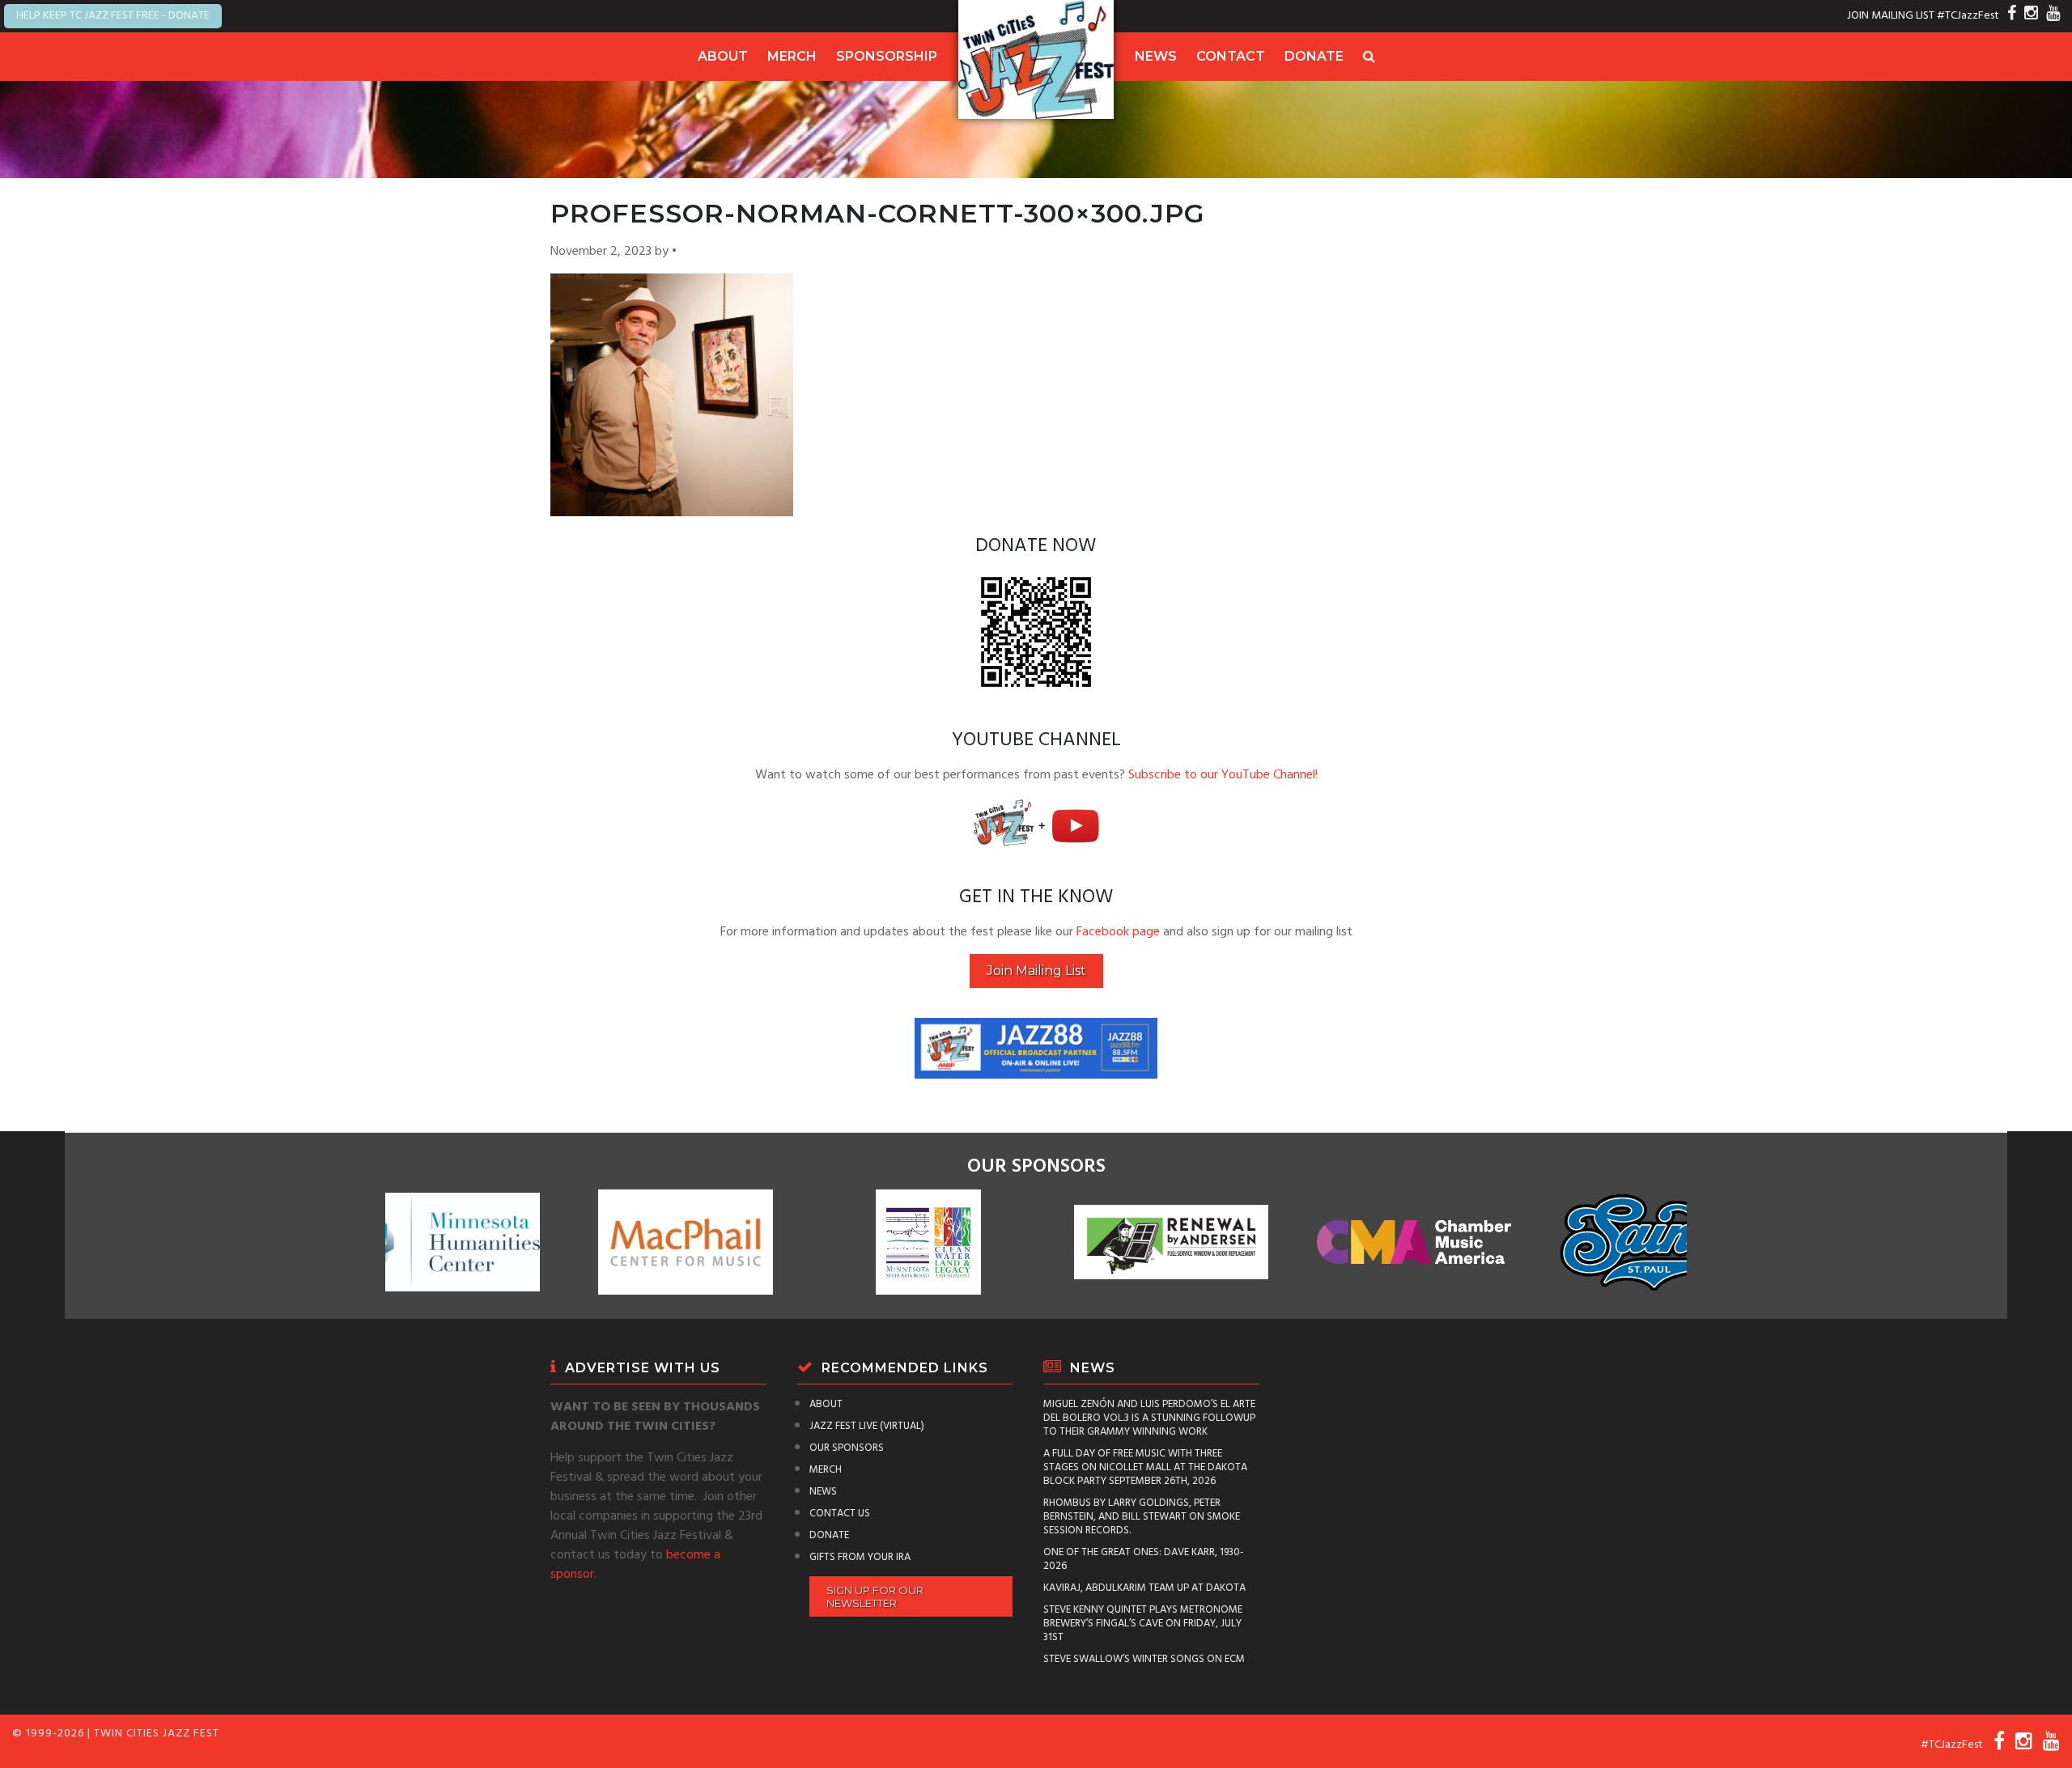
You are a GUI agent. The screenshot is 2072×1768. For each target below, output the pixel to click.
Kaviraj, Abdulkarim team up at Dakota (1144, 1588)
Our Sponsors (847, 1448)
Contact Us (840, 1514)
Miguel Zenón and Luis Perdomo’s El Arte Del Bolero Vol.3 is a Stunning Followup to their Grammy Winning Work (1149, 1418)
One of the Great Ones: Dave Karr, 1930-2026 (1144, 1559)
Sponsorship (887, 56)
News (1156, 56)
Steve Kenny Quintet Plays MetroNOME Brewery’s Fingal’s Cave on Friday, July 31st (1143, 1624)
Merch (792, 56)
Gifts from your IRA (860, 1557)
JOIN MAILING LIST (1891, 16)
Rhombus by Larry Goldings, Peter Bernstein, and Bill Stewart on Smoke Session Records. (1142, 1517)
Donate (1314, 56)
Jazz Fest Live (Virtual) (867, 1426)
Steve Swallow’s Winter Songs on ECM (1144, 1659)
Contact (1231, 56)
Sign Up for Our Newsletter (875, 1596)
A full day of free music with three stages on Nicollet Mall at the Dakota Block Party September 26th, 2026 (1145, 1467)
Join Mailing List (1036, 971)
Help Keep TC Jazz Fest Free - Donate (113, 16)
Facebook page (1118, 932)
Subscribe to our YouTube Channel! (1223, 775)
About (723, 56)
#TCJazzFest (1968, 16)
